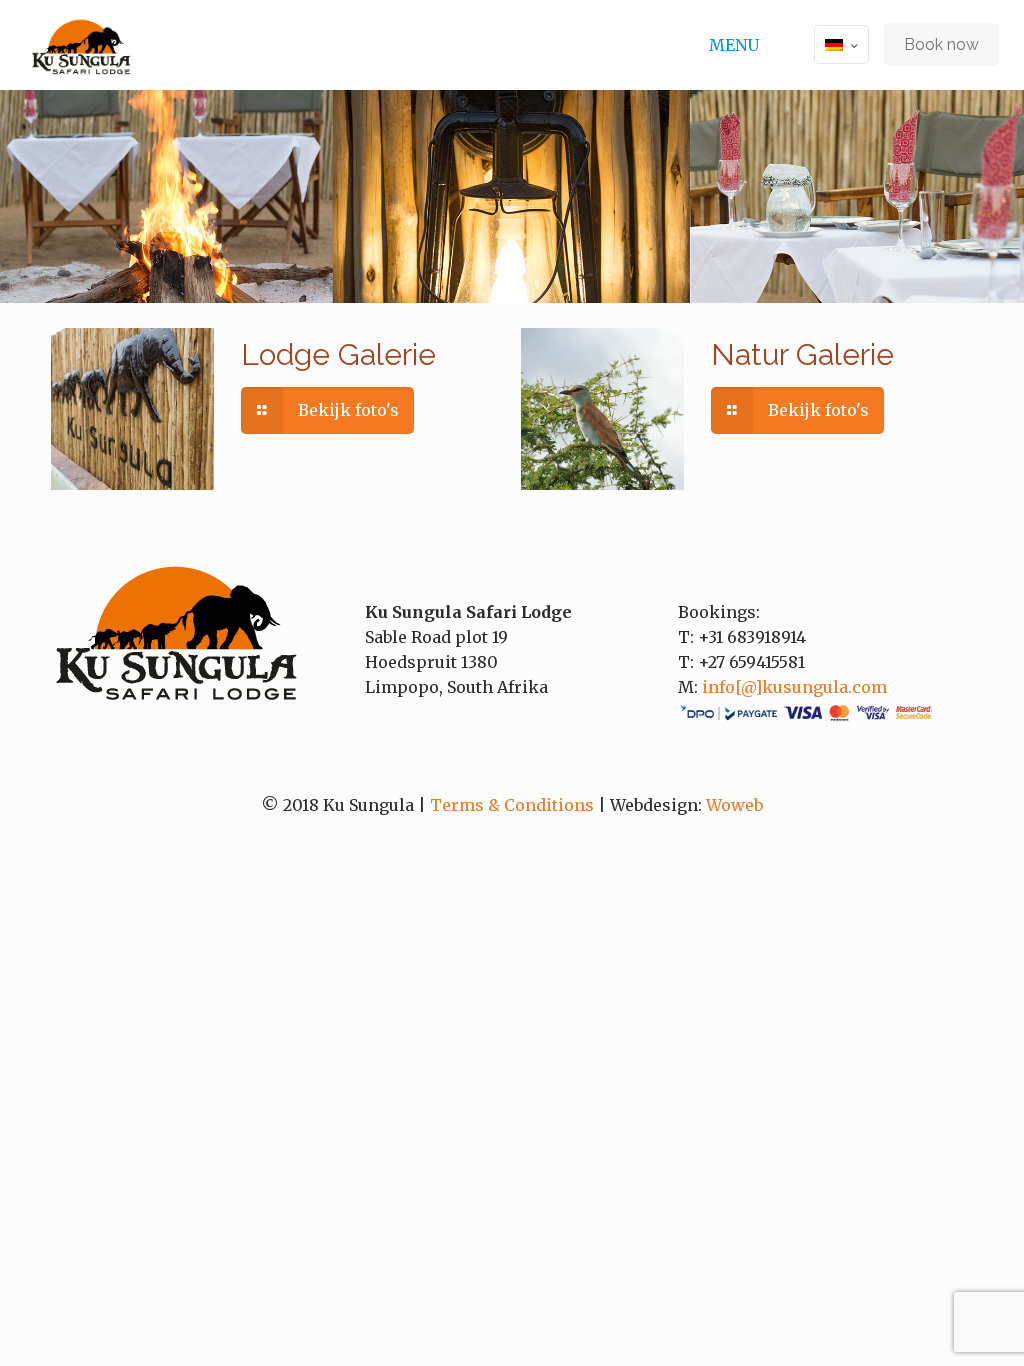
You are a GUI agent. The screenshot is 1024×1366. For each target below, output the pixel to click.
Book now (941, 44)
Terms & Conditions (512, 805)
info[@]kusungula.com (794, 687)
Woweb (734, 805)
